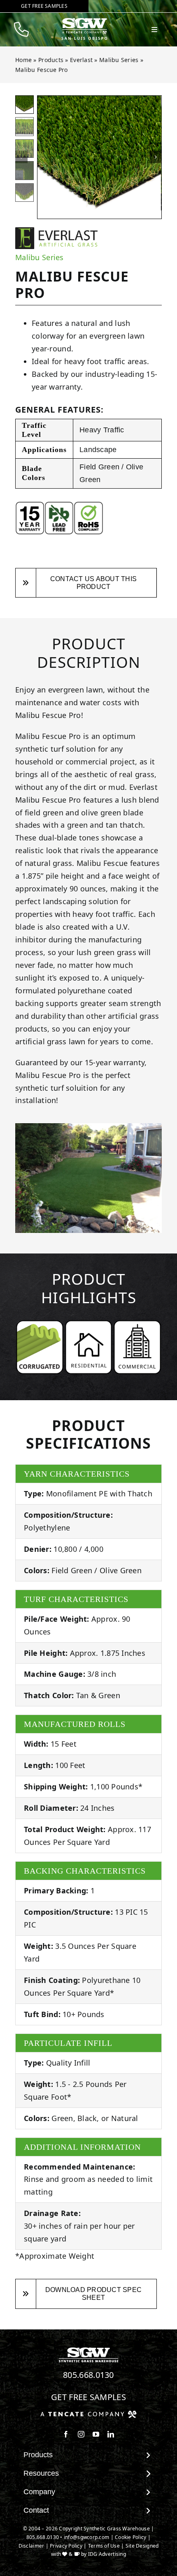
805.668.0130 (88, 2375)
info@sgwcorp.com (86, 2537)
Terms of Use (104, 2546)
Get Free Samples (88, 2397)
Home (23, 60)
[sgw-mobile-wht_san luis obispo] (84, 21)
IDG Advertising (107, 2554)
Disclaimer (31, 2546)
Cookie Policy (131, 2537)
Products (51, 60)
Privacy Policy (66, 2546)
